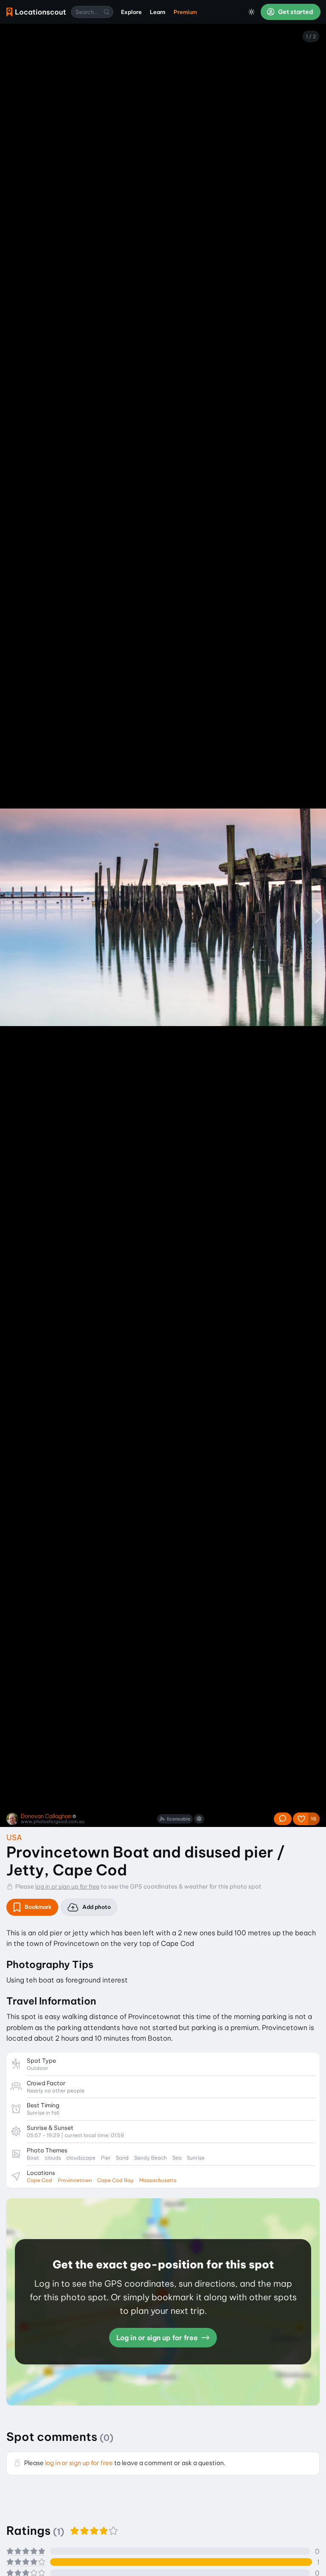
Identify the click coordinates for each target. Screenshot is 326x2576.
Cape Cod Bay (115, 2180)
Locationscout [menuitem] (36, 12)
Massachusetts (158, 2180)
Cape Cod (39, 2180)
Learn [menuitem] (158, 12)
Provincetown (75, 2180)
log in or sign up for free (67, 1886)
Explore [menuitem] (131, 12)
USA (14, 1837)
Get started (295, 12)
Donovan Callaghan (46, 1816)
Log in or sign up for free (158, 2338)
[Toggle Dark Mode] (252, 12)
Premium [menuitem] (185, 12)
